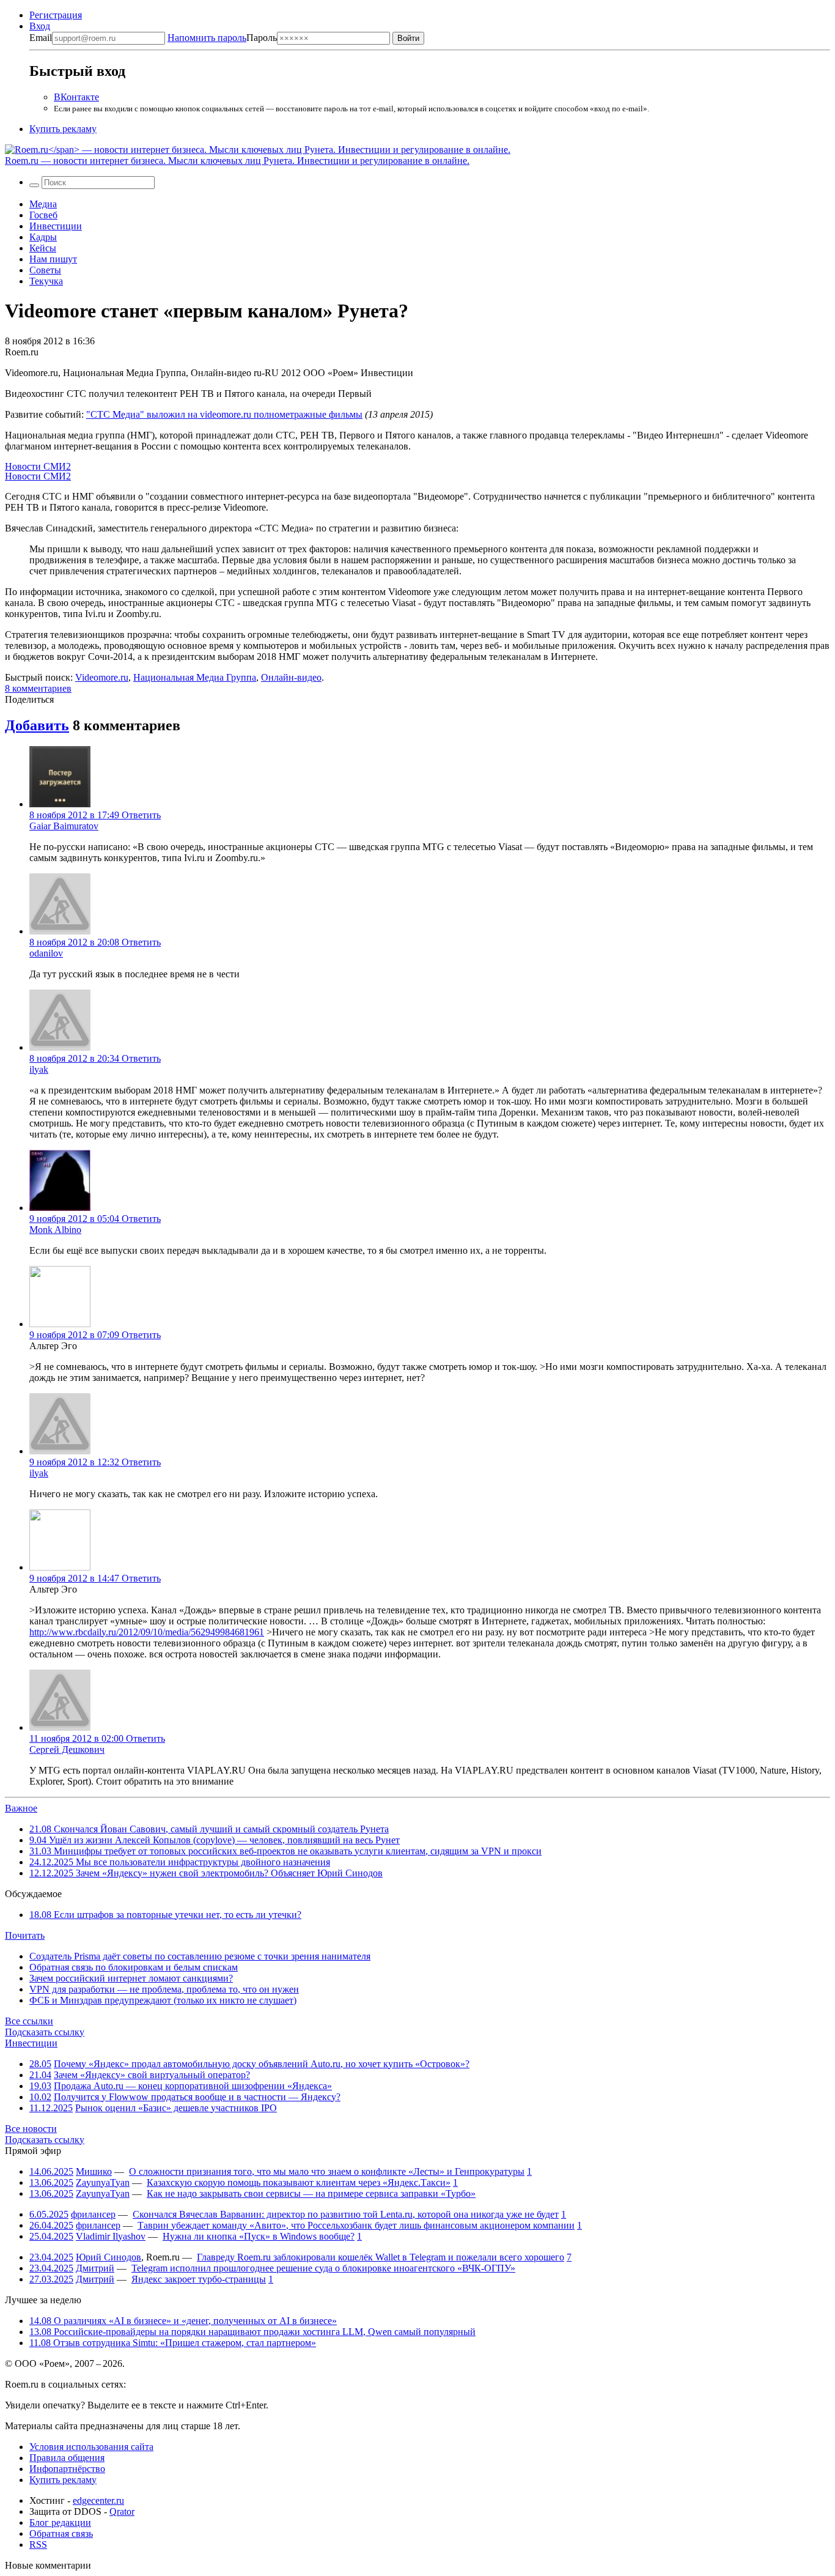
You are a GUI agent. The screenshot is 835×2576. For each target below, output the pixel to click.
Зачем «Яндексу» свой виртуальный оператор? (152, 2075)
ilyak (39, 1069)
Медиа (43, 204)
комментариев (38, 688)
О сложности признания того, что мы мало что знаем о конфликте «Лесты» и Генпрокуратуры (327, 2171)
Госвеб (43, 215)
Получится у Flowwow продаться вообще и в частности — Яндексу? (197, 2097)
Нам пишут (53, 259)
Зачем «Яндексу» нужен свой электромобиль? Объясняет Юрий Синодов (206, 1873)
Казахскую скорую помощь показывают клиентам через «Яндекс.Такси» (299, 2182)
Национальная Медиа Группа (195, 677)
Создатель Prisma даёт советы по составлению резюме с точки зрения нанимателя (200, 1956)
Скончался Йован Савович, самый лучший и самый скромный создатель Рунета (209, 1829)
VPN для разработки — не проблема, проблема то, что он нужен (164, 1989)
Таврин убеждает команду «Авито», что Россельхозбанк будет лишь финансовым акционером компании (356, 2225)
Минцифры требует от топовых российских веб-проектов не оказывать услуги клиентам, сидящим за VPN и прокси (285, 1851)
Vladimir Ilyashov (111, 2236)
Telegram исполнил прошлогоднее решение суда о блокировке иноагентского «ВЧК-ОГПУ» (323, 2268)
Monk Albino (55, 1230)
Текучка (46, 281)
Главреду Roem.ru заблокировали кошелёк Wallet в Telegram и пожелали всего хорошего (381, 2257)
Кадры (43, 237)
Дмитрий (95, 2268)
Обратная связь (61, 2533)
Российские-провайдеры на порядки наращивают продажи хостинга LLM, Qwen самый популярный (252, 2332)
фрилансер (93, 2214)
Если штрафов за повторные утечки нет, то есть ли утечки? (165, 1915)
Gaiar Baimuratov (64, 826)
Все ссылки (29, 2021)
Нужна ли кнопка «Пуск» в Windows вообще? (259, 2236)
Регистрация (56, 15)
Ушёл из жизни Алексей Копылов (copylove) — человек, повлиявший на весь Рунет (215, 1840)
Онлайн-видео (291, 677)
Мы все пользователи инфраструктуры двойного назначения (180, 1862)
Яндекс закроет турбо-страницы (199, 2279)
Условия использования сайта (91, 2447)
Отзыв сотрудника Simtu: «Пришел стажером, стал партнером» (173, 2343)
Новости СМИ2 (38, 466)
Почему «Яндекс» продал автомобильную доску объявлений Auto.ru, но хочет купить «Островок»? (262, 2064)
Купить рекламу (63, 129)
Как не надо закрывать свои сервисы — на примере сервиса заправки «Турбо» (311, 2193)
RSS (38, 2545)
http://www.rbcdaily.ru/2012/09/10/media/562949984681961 (147, 1632)
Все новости (31, 2129)
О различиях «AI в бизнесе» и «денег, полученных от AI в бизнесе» (183, 2321)
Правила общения (67, 2458)
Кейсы (43, 248)
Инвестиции (56, 226)
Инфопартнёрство (67, 2469)
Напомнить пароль (207, 38)
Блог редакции (60, 2522)
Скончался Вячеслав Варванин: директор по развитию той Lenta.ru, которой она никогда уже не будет (346, 2214)
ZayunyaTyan (103, 2182)
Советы (45, 270)
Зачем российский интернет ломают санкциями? (131, 1978)
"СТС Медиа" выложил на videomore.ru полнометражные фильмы (224, 414)
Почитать (25, 1935)
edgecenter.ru (98, 2500)
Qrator (122, 2511)
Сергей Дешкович (67, 1749)
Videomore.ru (102, 677)
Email (41, 38)
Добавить (37, 725)
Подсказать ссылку (45, 2032)
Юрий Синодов (109, 2257)
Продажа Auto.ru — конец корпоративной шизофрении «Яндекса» (193, 2086)
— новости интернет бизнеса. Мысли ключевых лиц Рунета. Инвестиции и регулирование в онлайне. (237, 161)
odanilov (46, 953)
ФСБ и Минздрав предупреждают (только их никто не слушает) (163, 2000)
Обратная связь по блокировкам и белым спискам (134, 1967)
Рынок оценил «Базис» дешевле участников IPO (176, 2108)
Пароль (222, 38)
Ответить (141, 815)
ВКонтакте (76, 97)
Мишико (94, 2171)
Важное (21, 1808)
